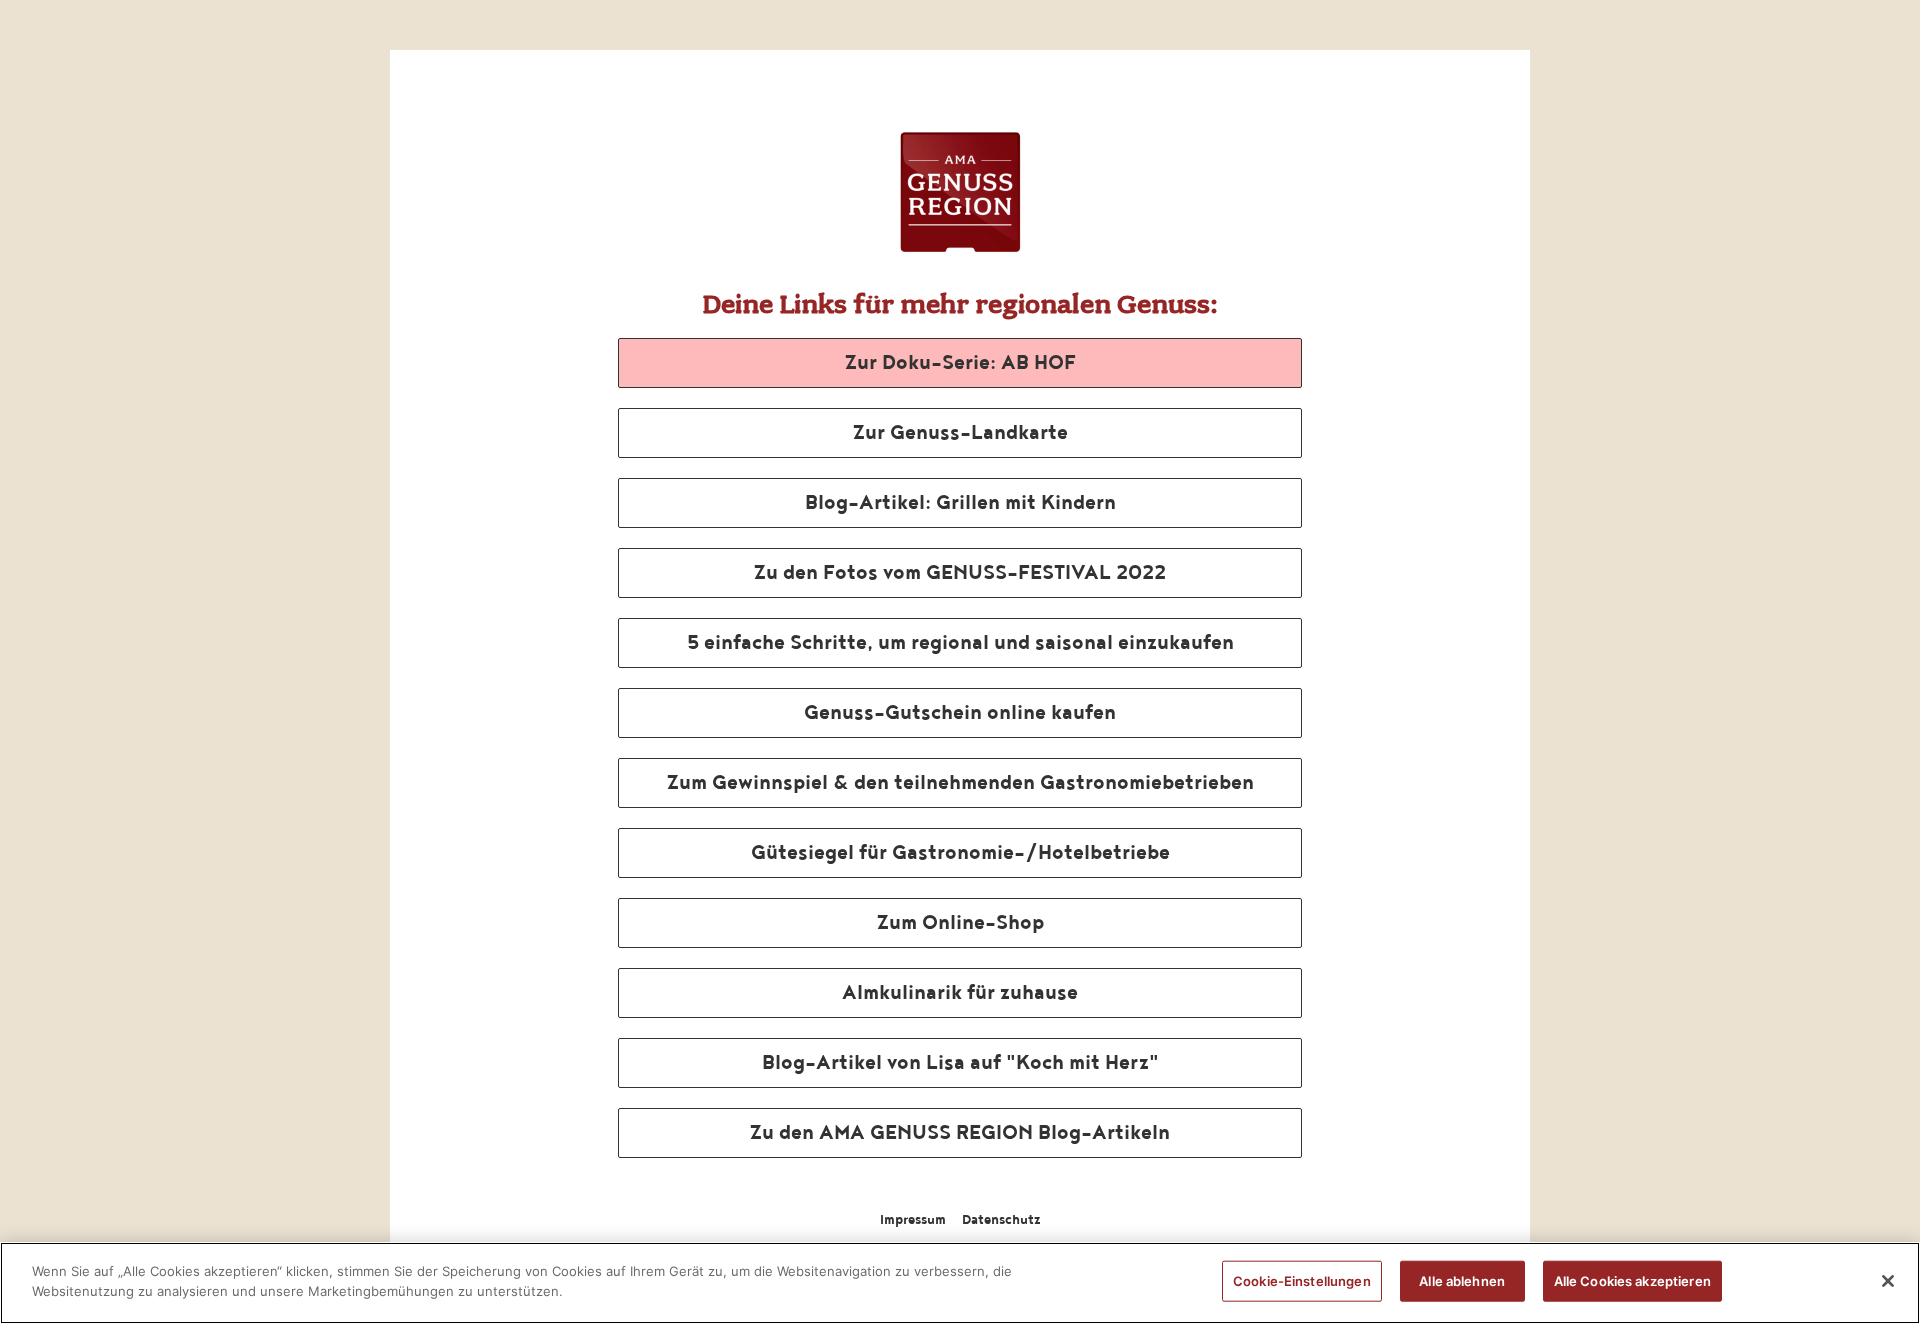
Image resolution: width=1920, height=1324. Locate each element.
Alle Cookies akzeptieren (1632, 1281)
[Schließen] (1888, 1281)
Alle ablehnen (1462, 1281)
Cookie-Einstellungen (1302, 1281)
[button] (960, 363)
